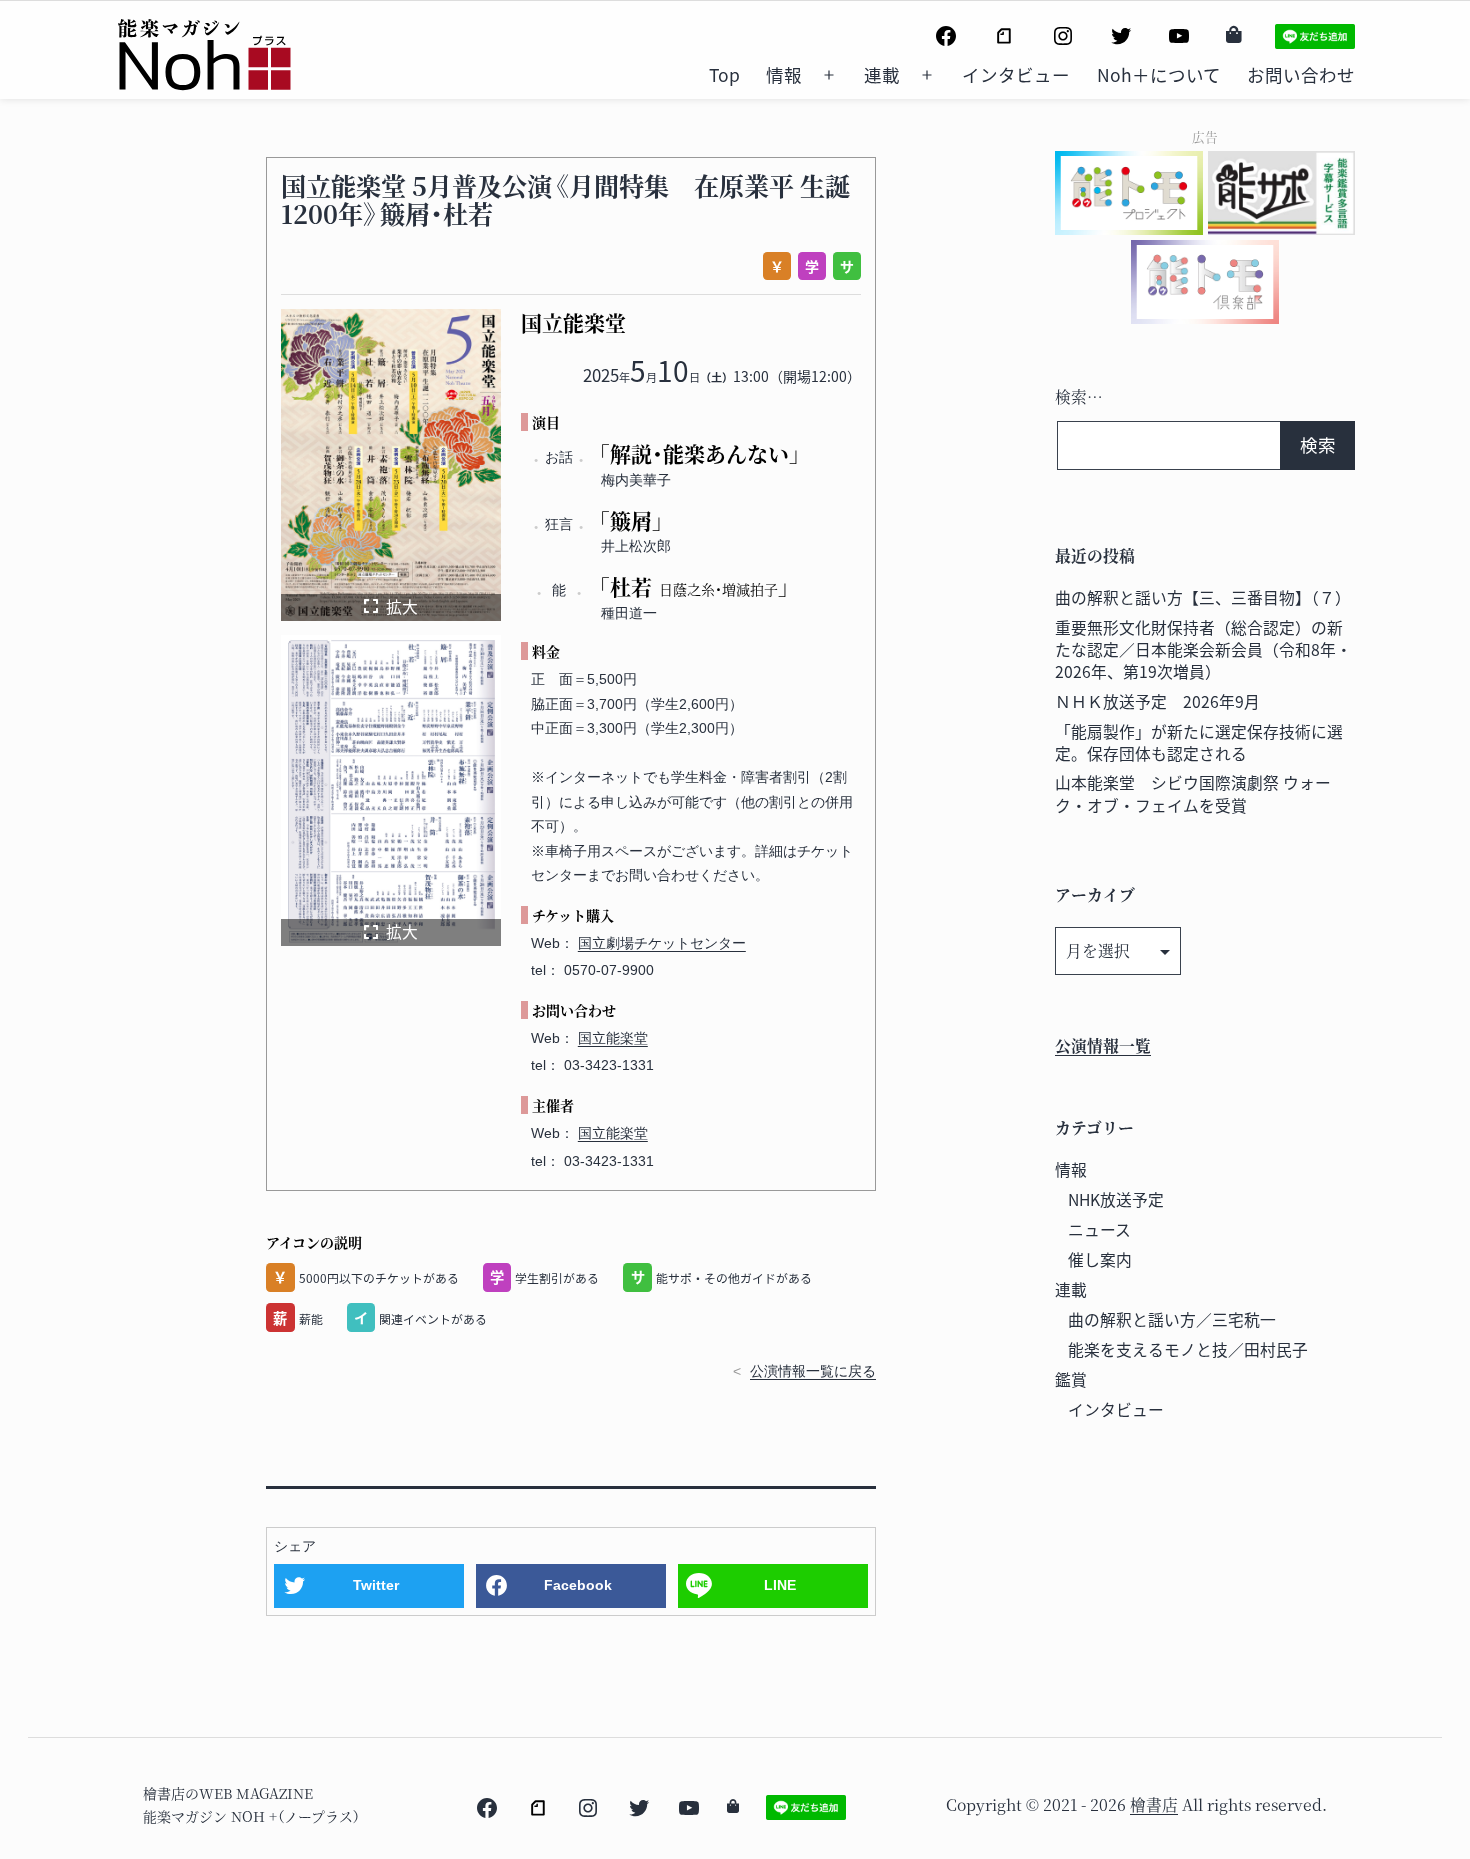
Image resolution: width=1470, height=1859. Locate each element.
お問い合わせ (1301, 74)
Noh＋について (1159, 74)
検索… (1079, 396)
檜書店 (1154, 1804)
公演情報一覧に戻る (813, 1371)
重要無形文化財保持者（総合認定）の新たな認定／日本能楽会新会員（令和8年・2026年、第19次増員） (1203, 649)
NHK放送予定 (1116, 1199)
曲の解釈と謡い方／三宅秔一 (1172, 1319)
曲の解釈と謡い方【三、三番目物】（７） (1203, 597)
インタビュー (1016, 74)
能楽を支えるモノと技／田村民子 (1188, 1349)
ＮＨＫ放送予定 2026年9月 (1157, 701)
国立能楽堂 (613, 1038)
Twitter (376, 1585)
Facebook (578, 1585)
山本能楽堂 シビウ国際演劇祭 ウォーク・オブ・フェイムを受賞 (1193, 793)
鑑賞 (1071, 1379)
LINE (780, 1585)
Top (724, 74)
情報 (784, 74)
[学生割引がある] (808, 266)
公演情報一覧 (1103, 1045)
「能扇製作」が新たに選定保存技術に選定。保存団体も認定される (1199, 742)
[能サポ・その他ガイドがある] (843, 266)
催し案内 (1100, 1259)
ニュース (1099, 1229)
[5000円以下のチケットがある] (773, 266)
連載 (882, 74)
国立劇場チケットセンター (662, 943)
